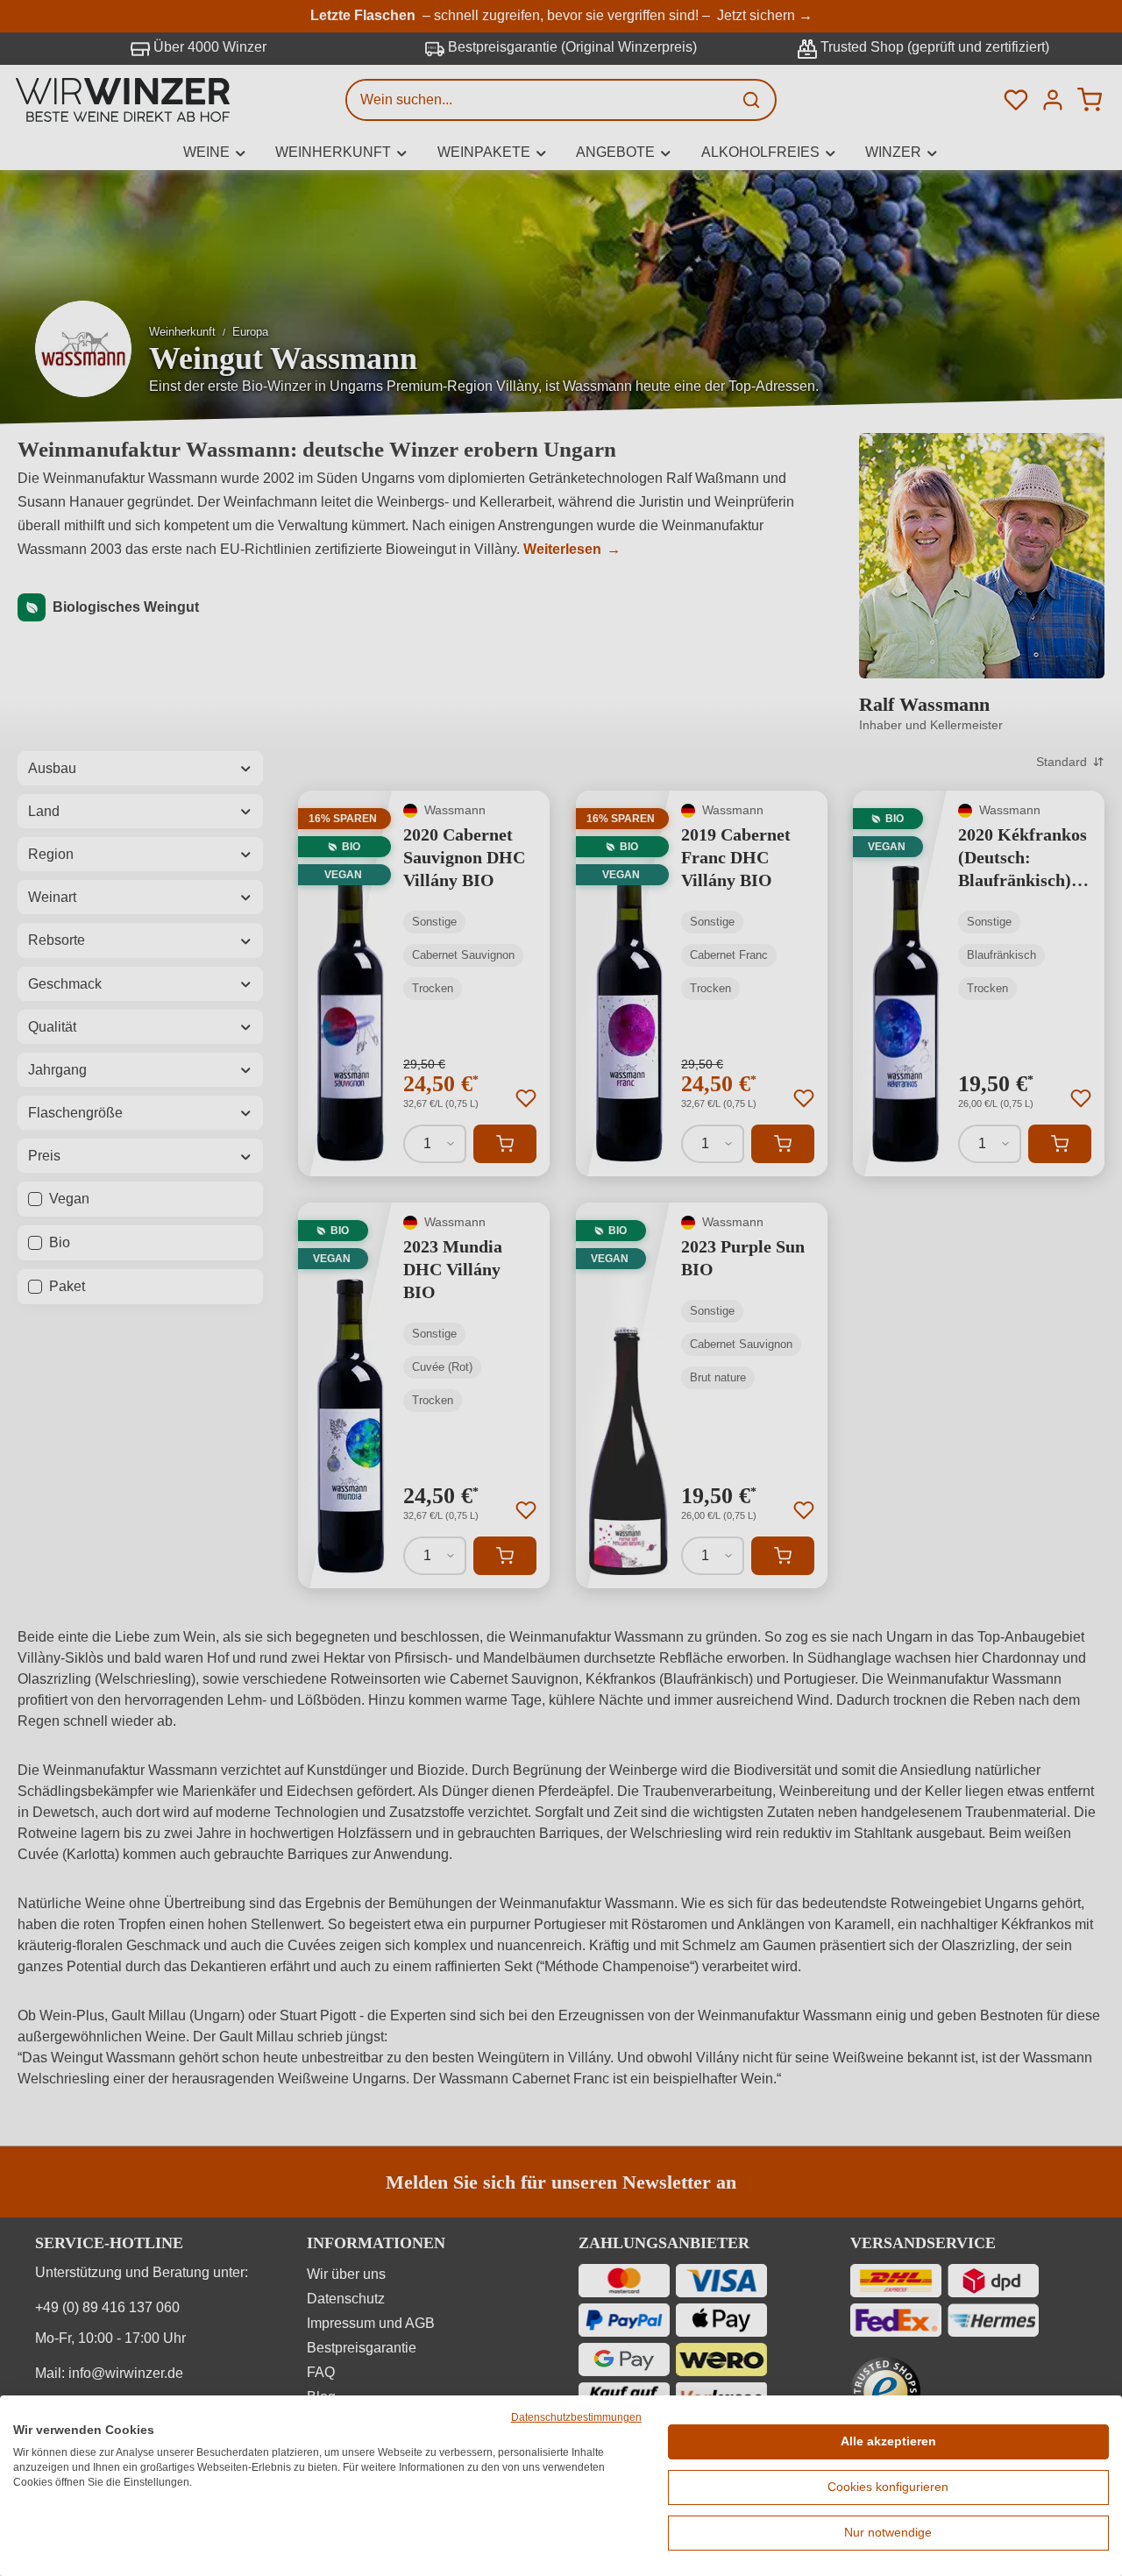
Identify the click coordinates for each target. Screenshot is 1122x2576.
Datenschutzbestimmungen (576, 2417)
